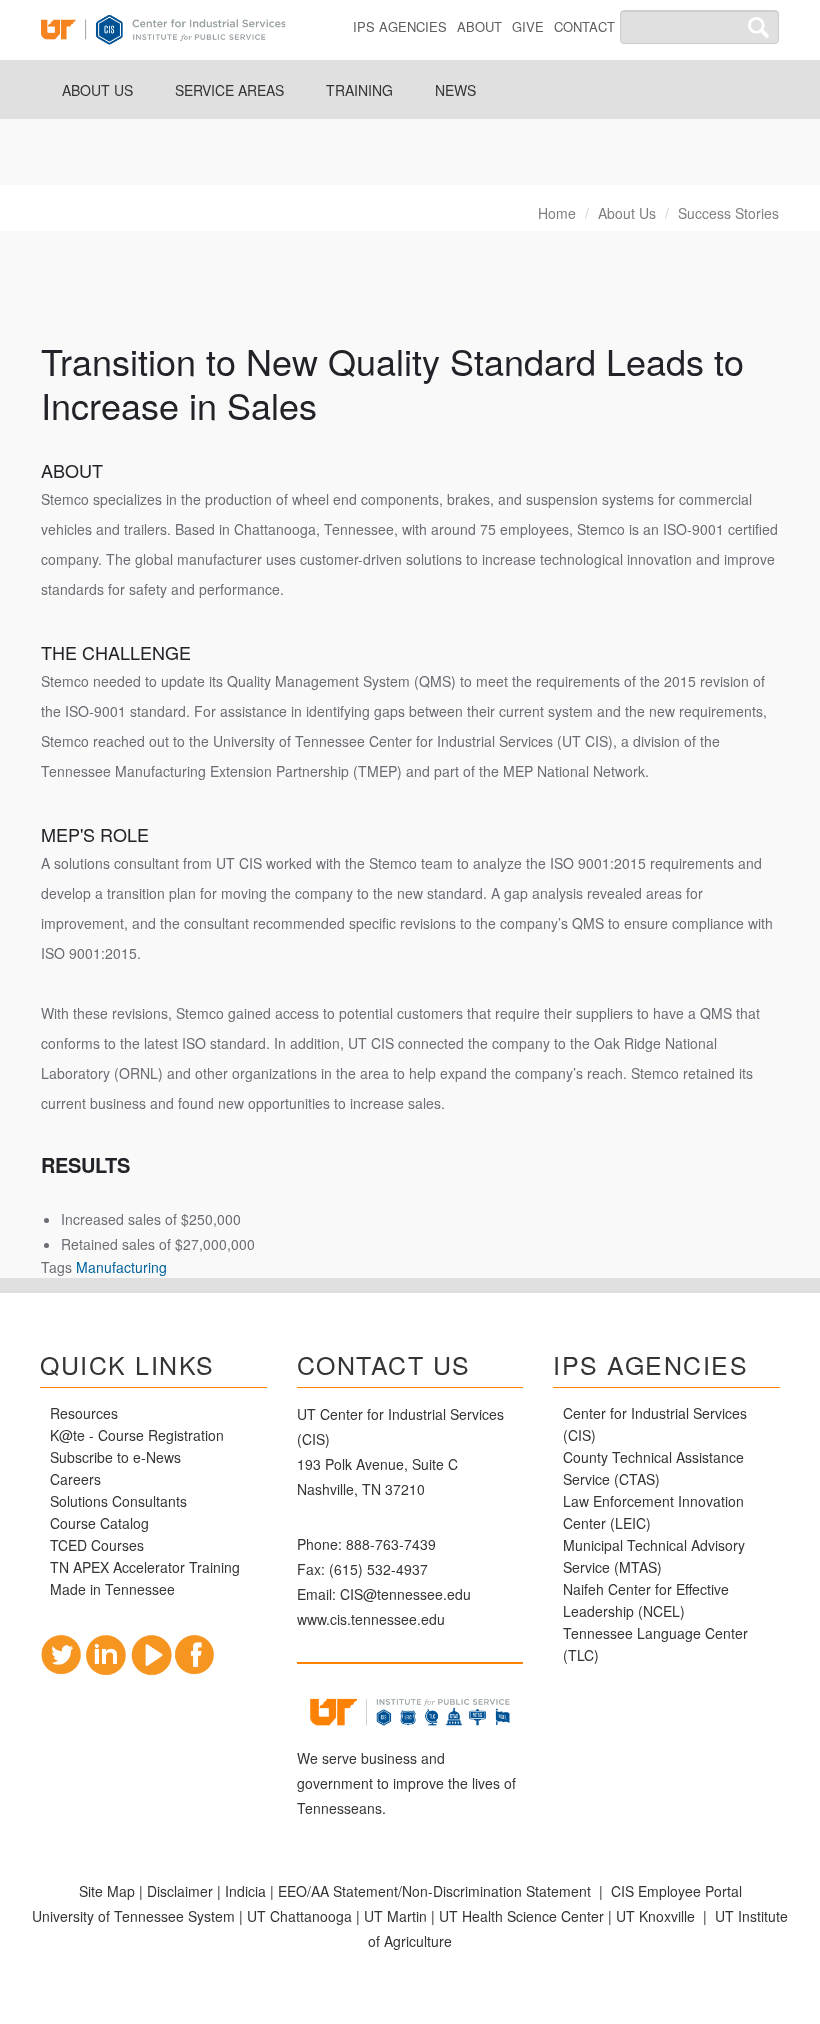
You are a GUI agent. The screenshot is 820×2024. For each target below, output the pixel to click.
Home (557, 213)
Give (528, 26)
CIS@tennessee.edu (405, 1594)
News (455, 90)
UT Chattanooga (299, 1916)
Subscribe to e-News (115, 1457)
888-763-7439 (391, 1544)
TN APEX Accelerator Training (145, 1567)
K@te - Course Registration (137, 1435)
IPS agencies (400, 26)
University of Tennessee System (133, 1916)
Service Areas (229, 90)
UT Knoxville (655, 1916)
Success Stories (728, 213)
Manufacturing (121, 1267)
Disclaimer (180, 1891)
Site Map (107, 1891)
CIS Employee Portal (676, 1891)
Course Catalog (101, 1523)
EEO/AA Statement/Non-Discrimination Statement (434, 1891)
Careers (75, 1479)
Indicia (245, 1891)
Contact (584, 26)
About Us (97, 90)
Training (359, 90)
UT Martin (395, 1916)
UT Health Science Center (521, 1916)
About (479, 26)
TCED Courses (97, 1545)
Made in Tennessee (112, 1589)
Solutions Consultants (118, 1501)
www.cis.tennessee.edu (371, 1619)
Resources (84, 1413)
